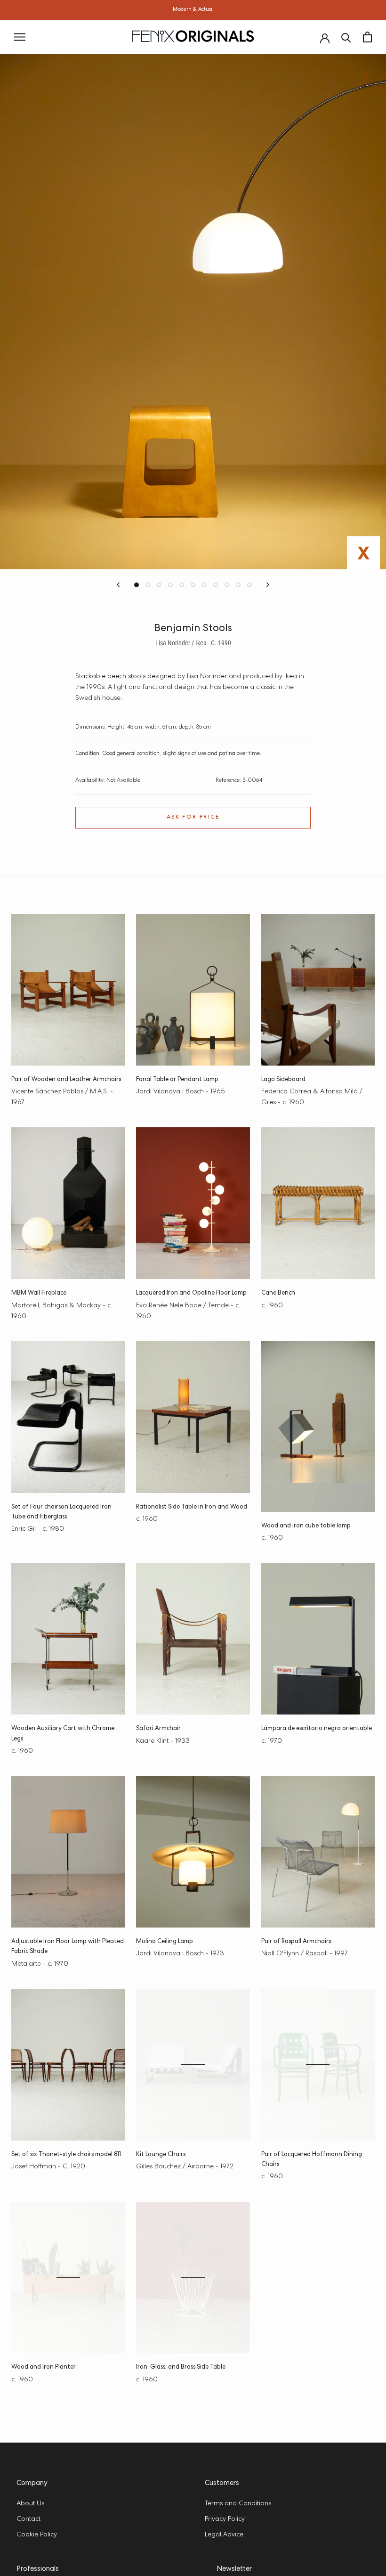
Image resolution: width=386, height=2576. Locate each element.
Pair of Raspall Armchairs (296, 1942)
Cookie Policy (37, 2535)
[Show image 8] (216, 585)
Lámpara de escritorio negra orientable (317, 1729)
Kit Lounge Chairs (161, 2155)
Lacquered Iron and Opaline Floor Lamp (191, 1293)
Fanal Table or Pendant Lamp (177, 1080)
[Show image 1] (137, 585)
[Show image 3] (159, 585)
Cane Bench (278, 1293)
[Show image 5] (182, 585)
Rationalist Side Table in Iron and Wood (192, 1507)
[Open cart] (367, 37)
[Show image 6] (193, 585)
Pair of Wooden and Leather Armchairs (66, 1080)
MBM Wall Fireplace (39, 1293)
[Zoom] (366, 77)
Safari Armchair (158, 1729)
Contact (28, 2519)
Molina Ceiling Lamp (165, 1942)
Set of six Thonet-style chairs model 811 (66, 2155)
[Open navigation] (20, 37)
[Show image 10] (238, 585)
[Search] (346, 37)
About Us (30, 2504)
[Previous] (118, 585)
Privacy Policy (225, 2519)
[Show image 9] (227, 585)
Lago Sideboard (283, 1080)
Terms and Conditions (238, 2504)
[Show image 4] (170, 585)
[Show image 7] (204, 585)
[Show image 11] (249, 585)
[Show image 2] (148, 585)
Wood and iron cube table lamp (306, 1526)
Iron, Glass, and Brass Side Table (181, 2367)
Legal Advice (224, 2535)
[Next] (268, 585)
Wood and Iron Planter (44, 2367)
